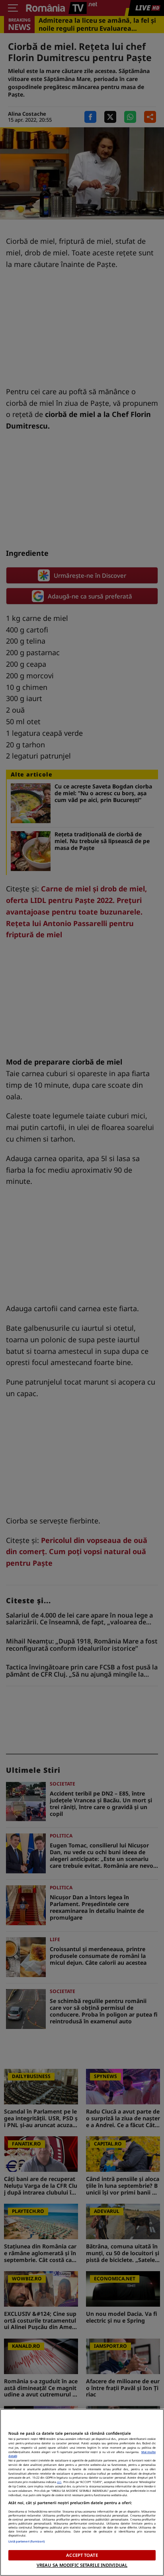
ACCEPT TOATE (82, 2555)
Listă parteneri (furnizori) (27, 2541)
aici (59, 2482)
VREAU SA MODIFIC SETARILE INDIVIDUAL (82, 2565)
